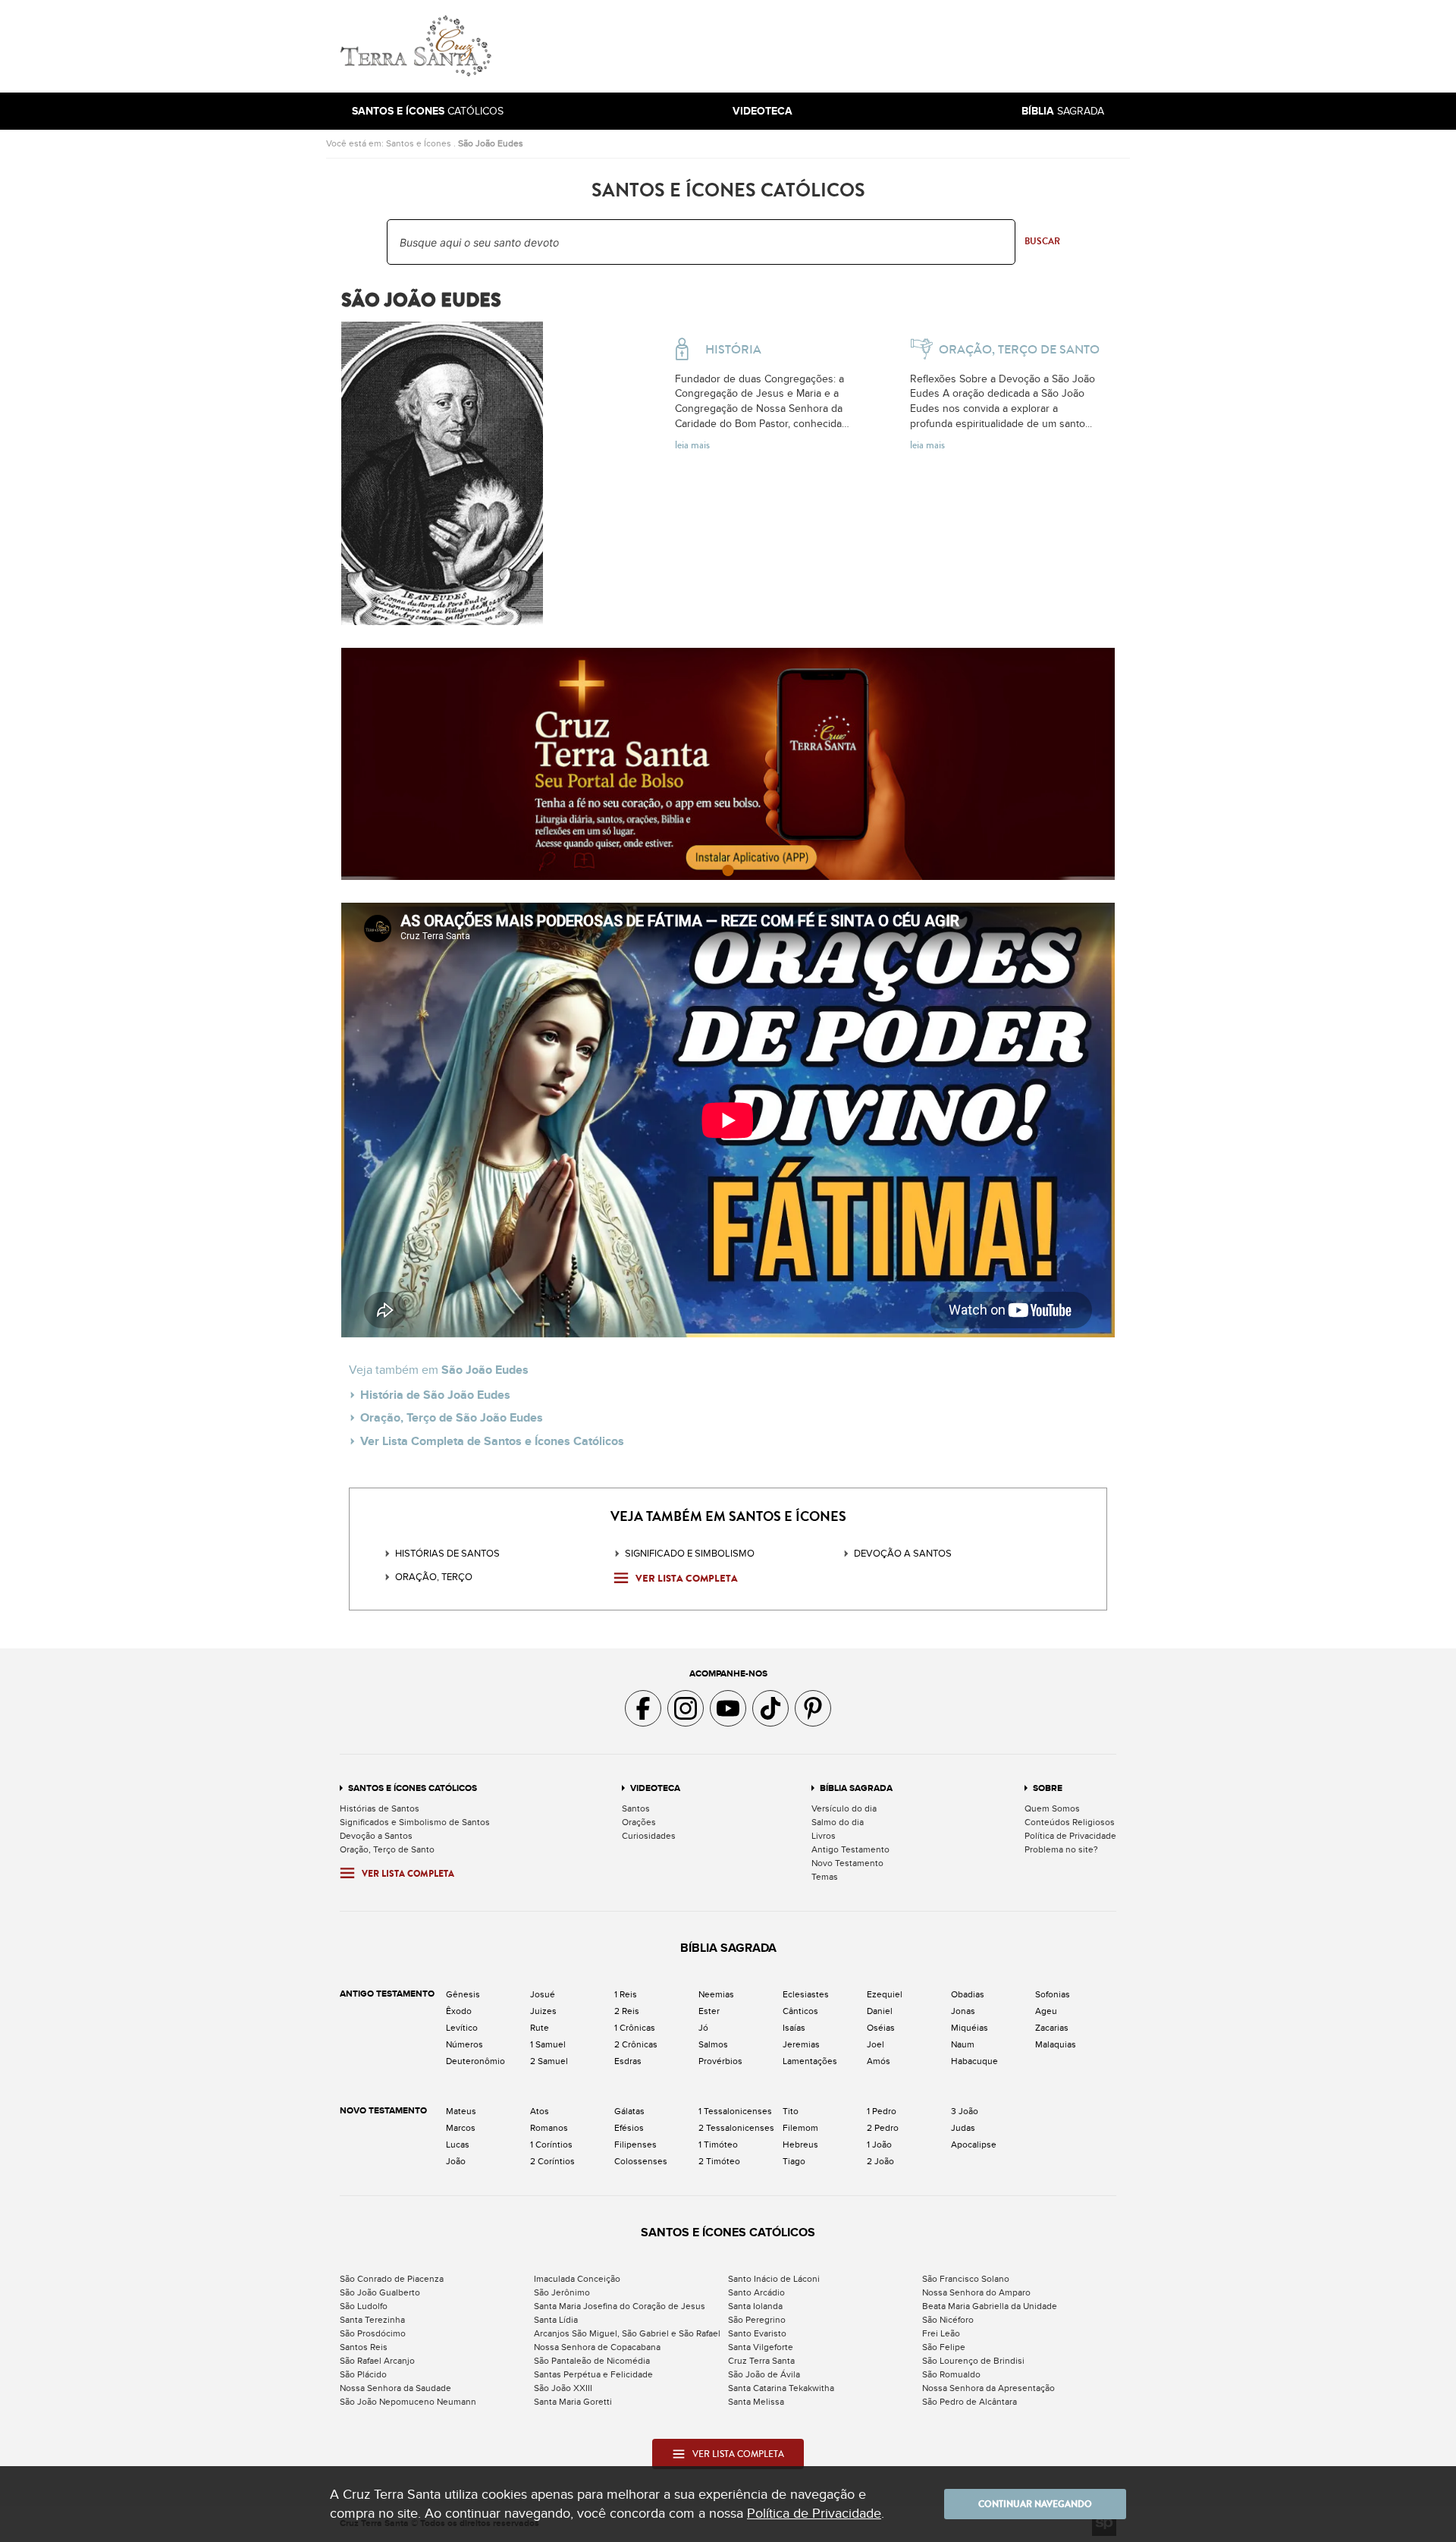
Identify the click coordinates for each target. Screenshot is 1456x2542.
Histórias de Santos (447, 1554)
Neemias (716, 1994)
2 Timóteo (719, 2161)
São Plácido (363, 2374)
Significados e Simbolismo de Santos (415, 1822)
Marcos (461, 2128)
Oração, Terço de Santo (387, 1849)
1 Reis (626, 1994)
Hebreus (800, 2145)
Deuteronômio (475, 2061)
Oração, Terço (434, 1577)
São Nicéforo (948, 2320)
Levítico (462, 2028)
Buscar (1042, 241)
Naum (963, 2044)
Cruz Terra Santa (761, 2361)
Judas (963, 2128)
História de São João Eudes (435, 1395)
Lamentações (810, 2061)
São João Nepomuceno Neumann (408, 2402)
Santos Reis (364, 2347)
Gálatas (629, 2111)
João (456, 2161)
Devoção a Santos (376, 1836)
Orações (639, 1822)
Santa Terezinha (372, 2320)
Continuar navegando (1035, 2504)
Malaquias (1056, 2044)
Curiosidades (649, 1836)
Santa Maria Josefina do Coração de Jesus (620, 2306)
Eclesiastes (806, 1994)
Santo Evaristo (757, 2333)
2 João (880, 2161)
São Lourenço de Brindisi (973, 2361)
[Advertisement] (830, 46)
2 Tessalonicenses (736, 2128)
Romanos (549, 2128)
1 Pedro (882, 2111)
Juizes (543, 2011)
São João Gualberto (380, 2292)
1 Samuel (548, 2044)
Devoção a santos (903, 1554)
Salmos (713, 2044)
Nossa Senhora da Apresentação (988, 2388)
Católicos (428, 111)
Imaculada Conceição (577, 2279)
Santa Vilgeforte (761, 2347)
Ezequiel (885, 1994)
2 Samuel (549, 2061)
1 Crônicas (635, 2028)
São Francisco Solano (966, 2279)
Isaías (794, 2028)
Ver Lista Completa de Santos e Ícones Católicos (492, 1441)
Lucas (458, 2145)
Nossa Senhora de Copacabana (597, 2347)
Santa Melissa (756, 2402)
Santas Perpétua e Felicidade (593, 2374)
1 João (879, 2145)
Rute (540, 2028)
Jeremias (801, 2044)
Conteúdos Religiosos (1070, 1822)
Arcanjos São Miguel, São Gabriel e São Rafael (627, 2333)
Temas (825, 1877)
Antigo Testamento (850, 1849)
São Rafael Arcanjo (377, 2361)
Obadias (968, 1994)
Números (464, 2044)
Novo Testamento (847, 1863)
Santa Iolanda (755, 2306)
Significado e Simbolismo (690, 1554)
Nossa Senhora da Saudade (395, 2388)
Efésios (629, 2128)
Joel (875, 2044)
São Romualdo (951, 2374)
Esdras (628, 2061)
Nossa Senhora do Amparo (976, 2292)
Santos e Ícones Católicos (413, 1788)
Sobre (1048, 1788)
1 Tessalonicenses (735, 2111)
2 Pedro (883, 2128)
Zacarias (1052, 2028)
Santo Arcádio (756, 2292)
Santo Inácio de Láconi (774, 2279)
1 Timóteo (718, 2145)
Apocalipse (974, 2145)
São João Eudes (491, 143)
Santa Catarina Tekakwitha (781, 2388)
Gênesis (463, 1994)
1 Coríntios (551, 2145)
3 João (965, 2111)
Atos (540, 2111)
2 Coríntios (552, 2161)
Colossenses (641, 2161)
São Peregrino (757, 2320)
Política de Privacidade (1070, 1836)
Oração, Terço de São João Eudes (452, 1418)
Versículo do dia (844, 1808)
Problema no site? (1061, 1849)
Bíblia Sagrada (856, 1788)
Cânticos (800, 2011)
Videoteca (655, 1788)
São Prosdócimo (373, 2333)
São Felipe (944, 2347)
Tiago (794, 2161)
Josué (543, 1994)
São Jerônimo (562, 2292)
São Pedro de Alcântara (970, 2402)
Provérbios (720, 2061)
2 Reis (627, 2011)
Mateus (461, 2111)
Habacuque (974, 2061)
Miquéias (970, 2028)
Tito (791, 2111)
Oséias (881, 2028)
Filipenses (635, 2145)
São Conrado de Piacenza (392, 2279)
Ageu (1046, 2011)
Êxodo (459, 2011)
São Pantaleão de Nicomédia (592, 2361)
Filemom (800, 2128)
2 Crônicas (636, 2044)
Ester (709, 2011)
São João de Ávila (764, 2374)
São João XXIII (563, 2388)
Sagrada (1063, 111)
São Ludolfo (364, 2306)
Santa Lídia (556, 2320)
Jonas (963, 2011)
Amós (879, 2061)
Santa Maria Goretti (573, 2402)
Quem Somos (1052, 1808)
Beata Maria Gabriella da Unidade (990, 2306)
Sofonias (1053, 1994)
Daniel (880, 2011)
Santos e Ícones (419, 143)
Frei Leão (941, 2333)
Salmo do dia (838, 1822)
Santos (636, 1808)
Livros (824, 1836)
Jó (703, 2028)
